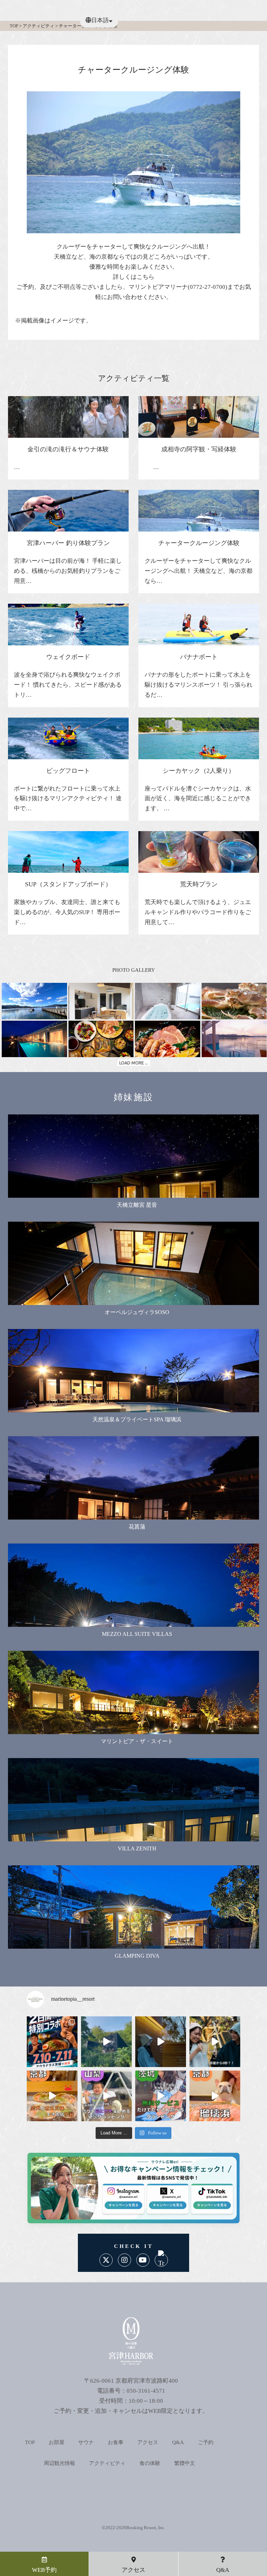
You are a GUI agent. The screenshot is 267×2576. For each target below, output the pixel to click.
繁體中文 (185, 2463)
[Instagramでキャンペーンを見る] (124, 2203)
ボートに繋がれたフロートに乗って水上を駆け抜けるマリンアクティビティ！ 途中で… (68, 799)
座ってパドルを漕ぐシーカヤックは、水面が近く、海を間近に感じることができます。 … (198, 799)
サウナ (86, 2442)
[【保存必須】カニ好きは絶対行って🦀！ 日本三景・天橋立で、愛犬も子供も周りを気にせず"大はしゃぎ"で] (215, 2096)
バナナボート (199, 657)
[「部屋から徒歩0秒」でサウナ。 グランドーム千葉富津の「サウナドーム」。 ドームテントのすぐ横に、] (215, 2042)
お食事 (116, 2442)
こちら (145, 277)
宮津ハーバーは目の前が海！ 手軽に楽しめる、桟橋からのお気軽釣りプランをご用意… (68, 571)
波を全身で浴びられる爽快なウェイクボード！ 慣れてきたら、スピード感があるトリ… (68, 685)
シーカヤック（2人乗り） (199, 771)
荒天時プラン (199, 884)
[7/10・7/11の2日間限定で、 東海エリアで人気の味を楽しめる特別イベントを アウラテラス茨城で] (52, 2042)
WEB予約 (44, 2570)
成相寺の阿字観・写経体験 (199, 449)
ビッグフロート (68, 771)
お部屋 (56, 2442)
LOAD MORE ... (134, 1063)
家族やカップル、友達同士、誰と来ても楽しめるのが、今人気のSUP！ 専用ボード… (67, 912)
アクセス (148, 2442)
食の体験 (150, 2463)
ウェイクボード (68, 657)
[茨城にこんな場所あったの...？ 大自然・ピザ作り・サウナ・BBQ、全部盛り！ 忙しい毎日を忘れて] (106, 2042)
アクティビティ (107, 2463)
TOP (30, 2442)
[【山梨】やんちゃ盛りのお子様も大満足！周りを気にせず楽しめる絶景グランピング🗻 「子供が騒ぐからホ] (106, 2096)
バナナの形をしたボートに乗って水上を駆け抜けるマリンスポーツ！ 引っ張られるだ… (199, 685)
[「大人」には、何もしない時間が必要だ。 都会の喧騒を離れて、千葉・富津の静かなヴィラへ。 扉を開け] (161, 2042)
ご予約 (206, 2442)
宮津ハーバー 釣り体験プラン (68, 543)
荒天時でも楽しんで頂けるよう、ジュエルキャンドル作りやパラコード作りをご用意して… (198, 912)
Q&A (178, 2442)
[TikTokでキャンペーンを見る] (208, 2203)
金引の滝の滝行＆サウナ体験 (68, 449)
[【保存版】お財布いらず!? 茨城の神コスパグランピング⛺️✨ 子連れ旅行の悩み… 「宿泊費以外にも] (161, 2096)
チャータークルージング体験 (199, 543)
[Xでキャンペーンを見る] (166, 2203)
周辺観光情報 (59, 2463)
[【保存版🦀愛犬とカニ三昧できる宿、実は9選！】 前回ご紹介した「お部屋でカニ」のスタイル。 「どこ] (52, 2096)
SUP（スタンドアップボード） (68, 884)
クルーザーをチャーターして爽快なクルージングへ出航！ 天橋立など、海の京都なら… (199, 571)
